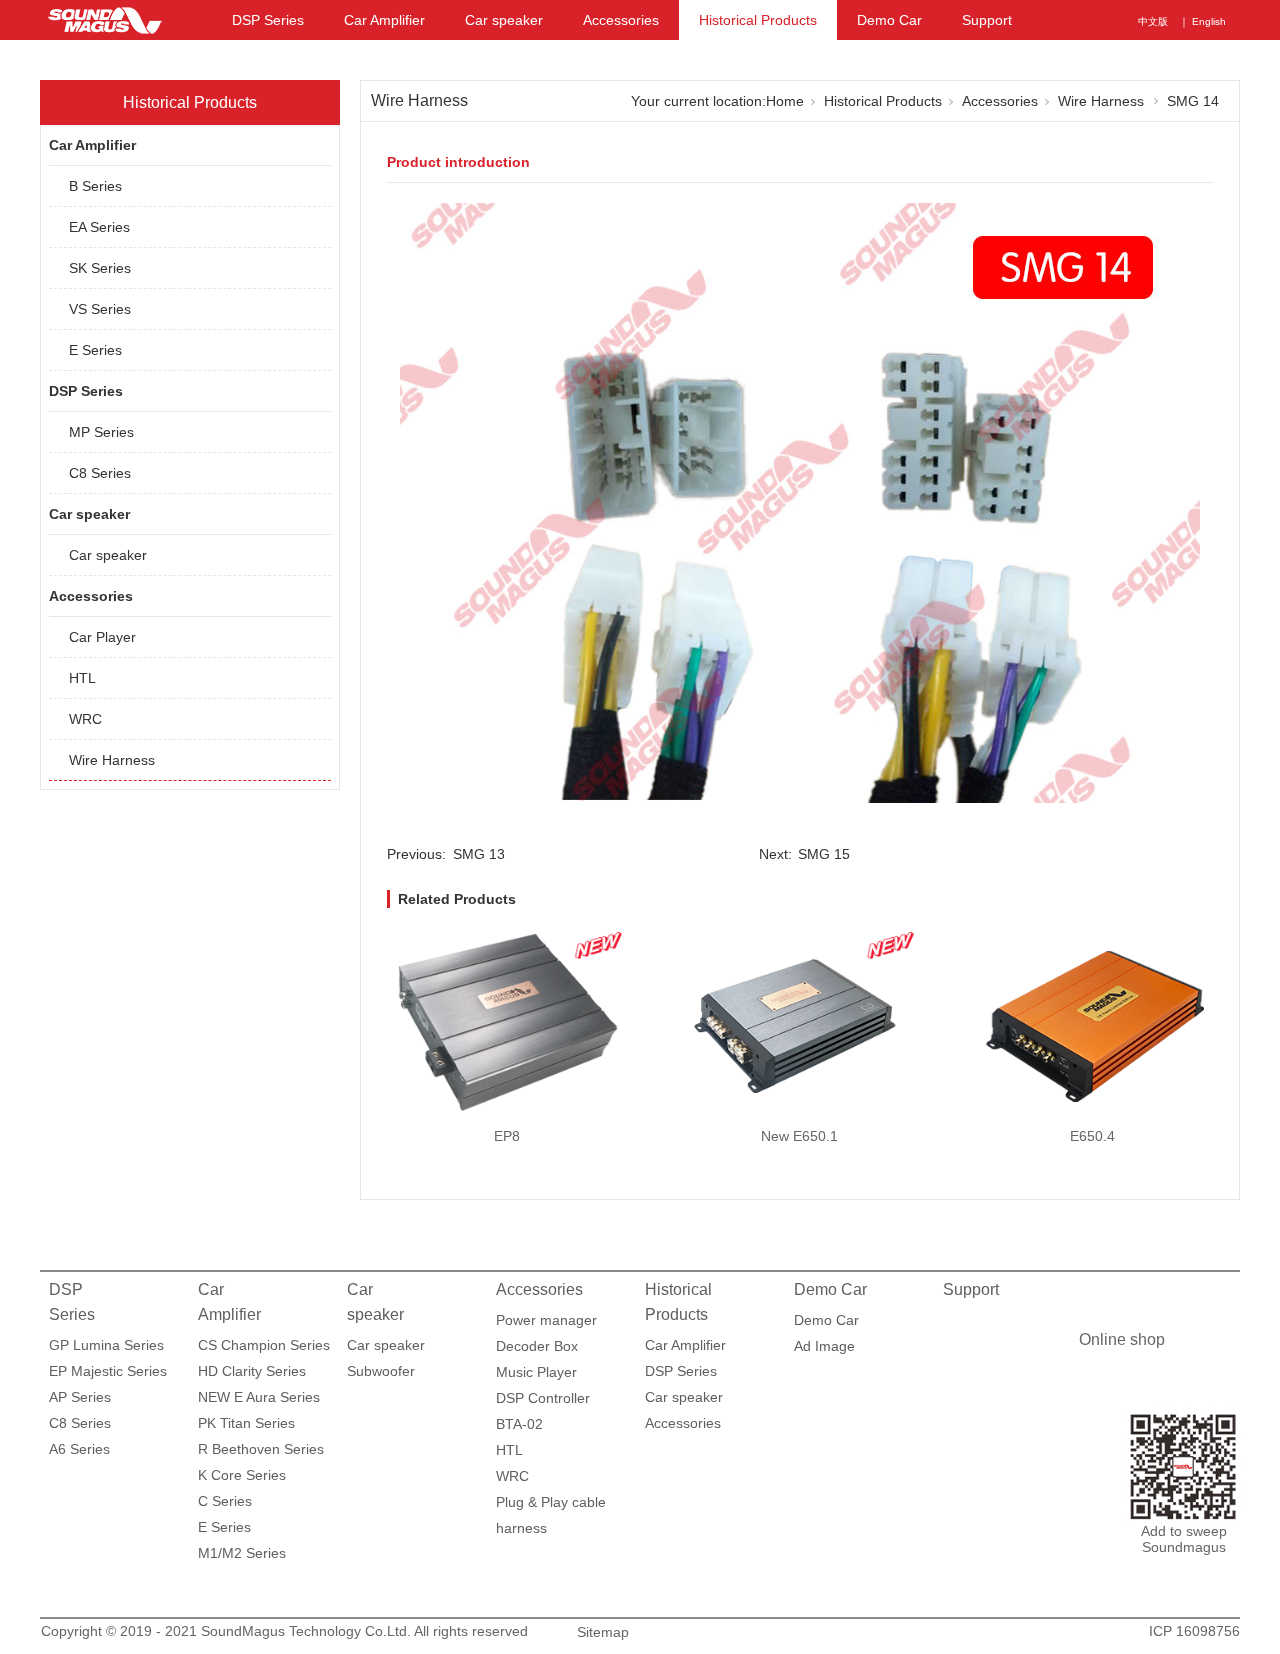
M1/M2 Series (242, 1553)
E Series (95, 350)
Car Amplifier (384, 20)
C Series (225, 1501)
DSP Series (268, 20)
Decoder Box (537, 1346)
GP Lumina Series (106, 1345)
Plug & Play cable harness (551, 1504)
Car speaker (504, 20)
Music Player (536, 1372)
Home (785, 101)
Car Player (102, 637)
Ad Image (824, 1346)
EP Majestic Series (108, 1371)
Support (987, 20)
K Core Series (242, 1475)
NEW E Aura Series (259, 1397)
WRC (85, 719)
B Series (95, 186)
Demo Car (889, 20)
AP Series (80, 1397)
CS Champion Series (264, 1345)
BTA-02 (519, 1424)
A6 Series (79, 1449)
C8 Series (100, 473)
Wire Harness (112, 760)
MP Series (101, 432)
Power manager (546, 1320)
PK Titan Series (246, 1423)
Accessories (621, 20)
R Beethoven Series (261, 1449)
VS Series (100, 309)
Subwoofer (381, 1371)
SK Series (100, 268)
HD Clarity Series (252, 1371)
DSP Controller (543, 1398)
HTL (82, 678)
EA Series (99, 227)
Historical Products (758, 20)
